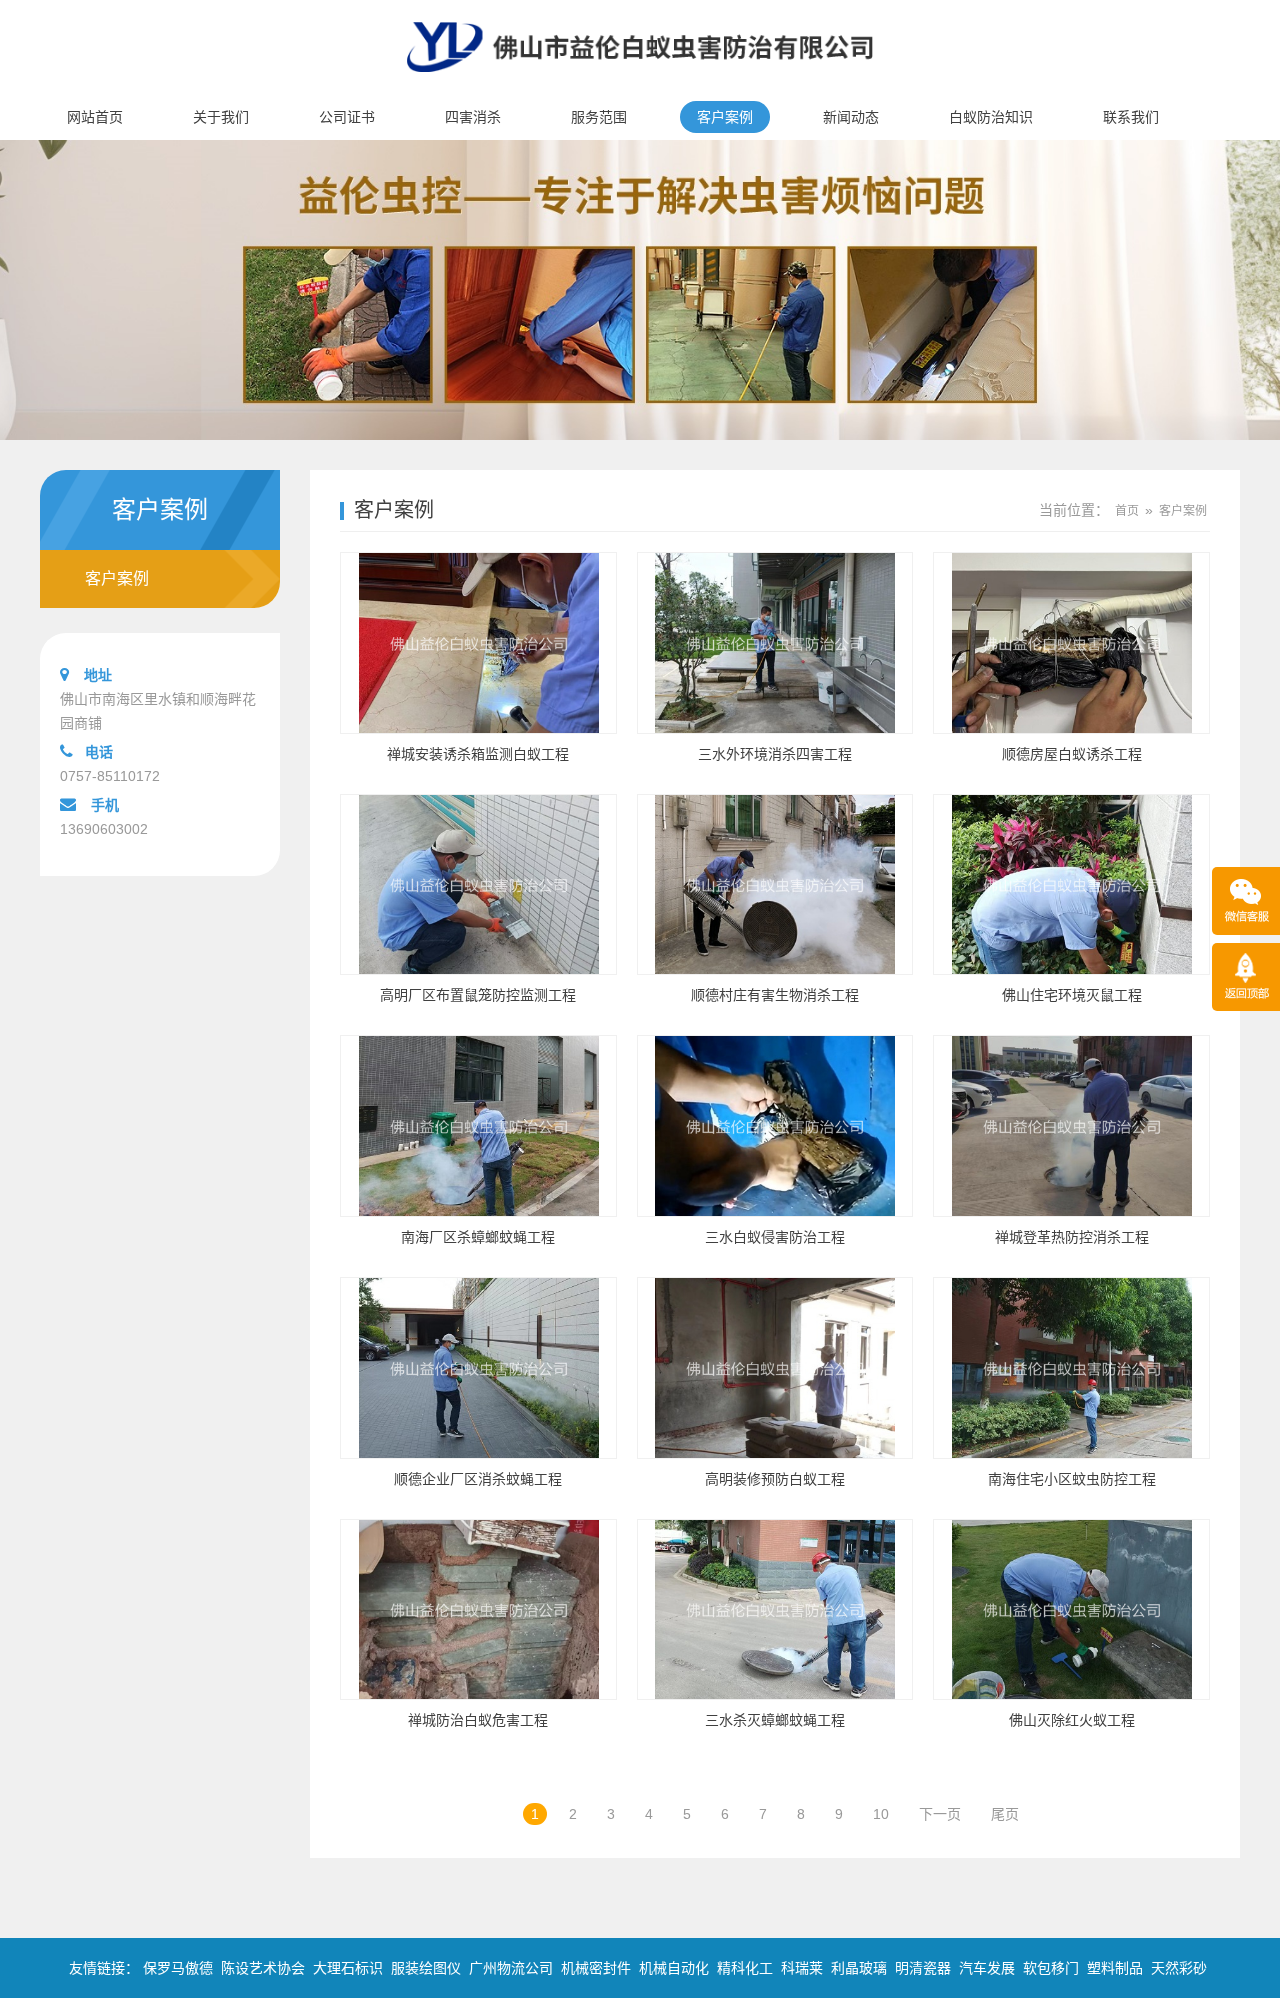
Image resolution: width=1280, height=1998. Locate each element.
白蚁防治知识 (991, 117)
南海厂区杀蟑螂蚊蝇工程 (478, 1237)
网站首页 (95, 117)
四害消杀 (473, 117)
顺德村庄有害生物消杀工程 (775, 995)
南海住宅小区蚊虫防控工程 (1072, 1479)
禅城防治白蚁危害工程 (478, 1720)
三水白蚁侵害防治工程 (775, 1237)
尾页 (1005, 1814)
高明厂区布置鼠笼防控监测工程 (478, 995)
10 (881, 1814)
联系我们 (1131, 117)
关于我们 (221, 117)
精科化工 (745, 1968)
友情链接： (104, 1968)
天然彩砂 (1179, 1968)
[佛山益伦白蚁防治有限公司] (640, 86)
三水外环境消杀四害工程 (775, 754)
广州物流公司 (511, 1968)
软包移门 (1051, 1968)
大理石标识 (348, 1968)
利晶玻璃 (859, 1968)
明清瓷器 (923, 1968)
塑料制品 (1115, 1968)
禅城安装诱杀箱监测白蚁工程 (478, 754)
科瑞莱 (802, 1968)
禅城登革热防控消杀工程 (1072, 1237)
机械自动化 (674, 1968)
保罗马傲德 (178, 1968)
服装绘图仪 (426, 1968)
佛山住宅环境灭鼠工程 (1072, 995)
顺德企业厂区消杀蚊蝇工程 (478, 1479)
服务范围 (599, 117)
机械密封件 (596, 1968)
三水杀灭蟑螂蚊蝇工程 (775, 1720)
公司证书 (347, 117)
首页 (1127, 511)
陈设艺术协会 (263, 1968)
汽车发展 (987, 1968)
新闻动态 (851, 117)
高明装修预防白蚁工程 (775, 1479)
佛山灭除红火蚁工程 (1072, 1720)
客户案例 (725, 117)
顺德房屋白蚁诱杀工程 (1072, 754)
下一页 (940, 1814)
